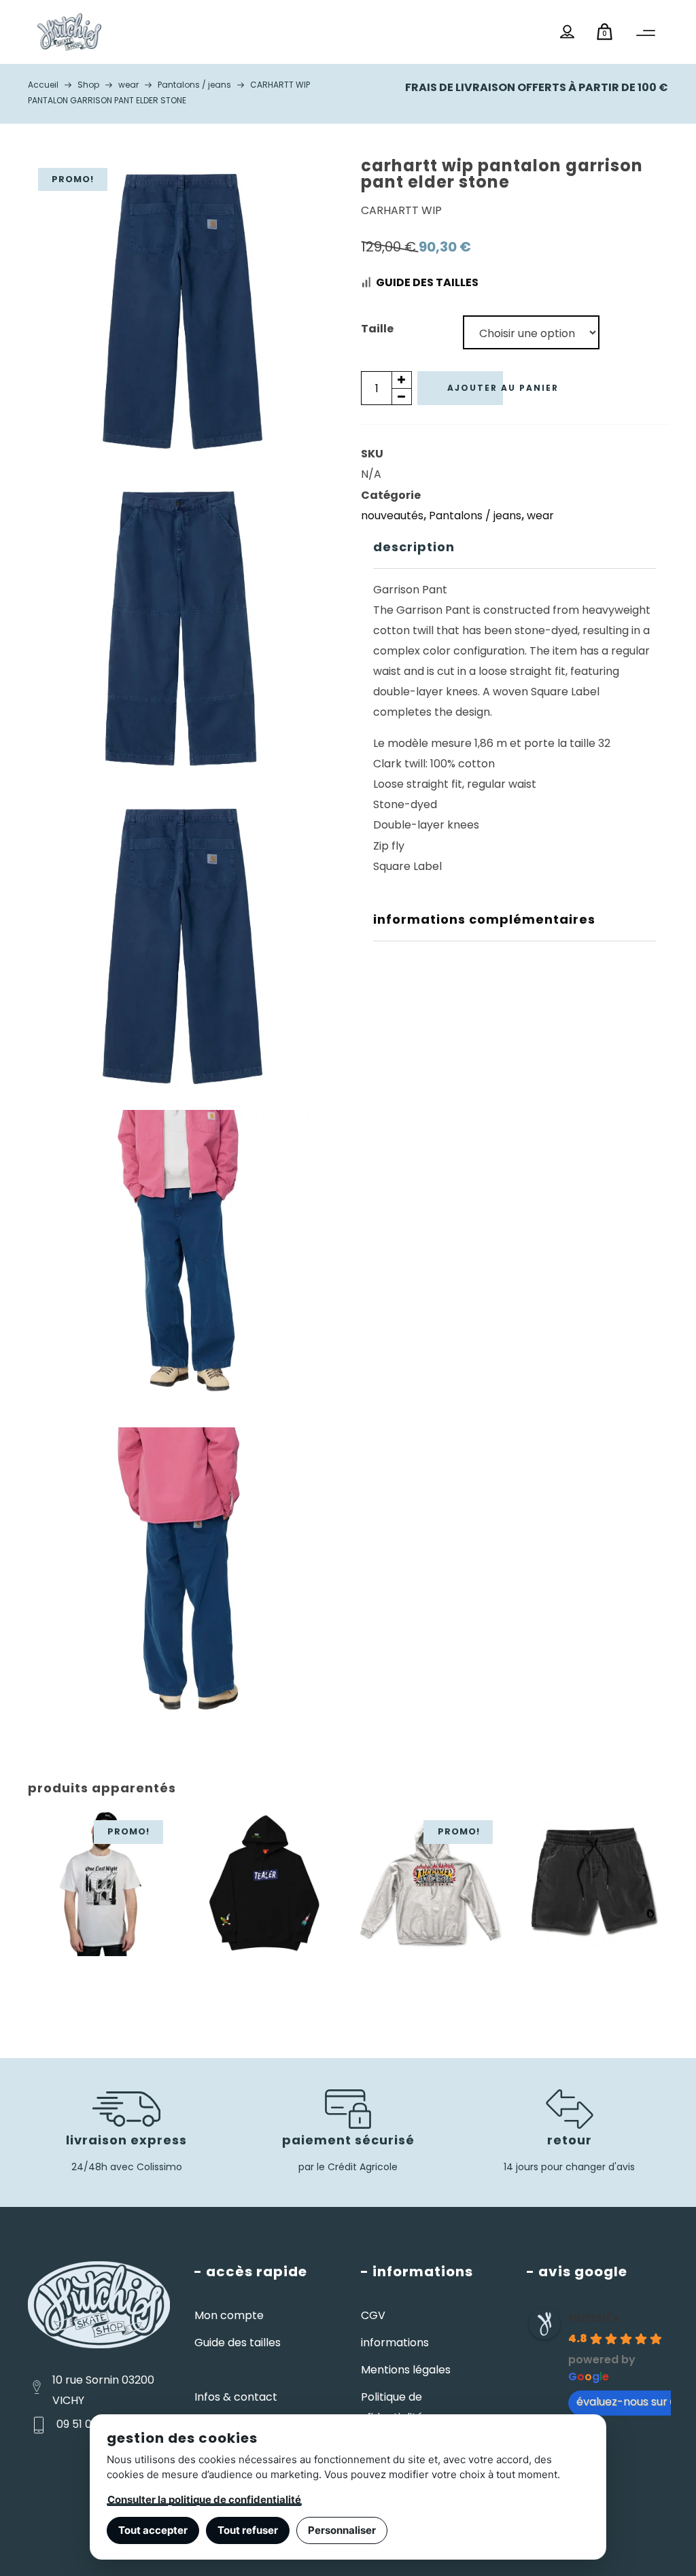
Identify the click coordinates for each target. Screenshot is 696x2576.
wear (540, 516)
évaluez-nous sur (622, 2402)
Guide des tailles (427, 282)
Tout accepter (153, 2530)
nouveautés (392, 516)
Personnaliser (342, 2530)
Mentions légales (406, 2370)
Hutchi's (594, 2317)
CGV (373, 2315)
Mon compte (229, 2315)
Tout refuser (248, 2530)
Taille (377, 329)
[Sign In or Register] (567, 32)
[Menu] (646, 33)
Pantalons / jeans (475, 516)
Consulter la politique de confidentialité (204, 2500)
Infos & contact (236, 2397)
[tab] (515, 547)
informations (395, 2343)
